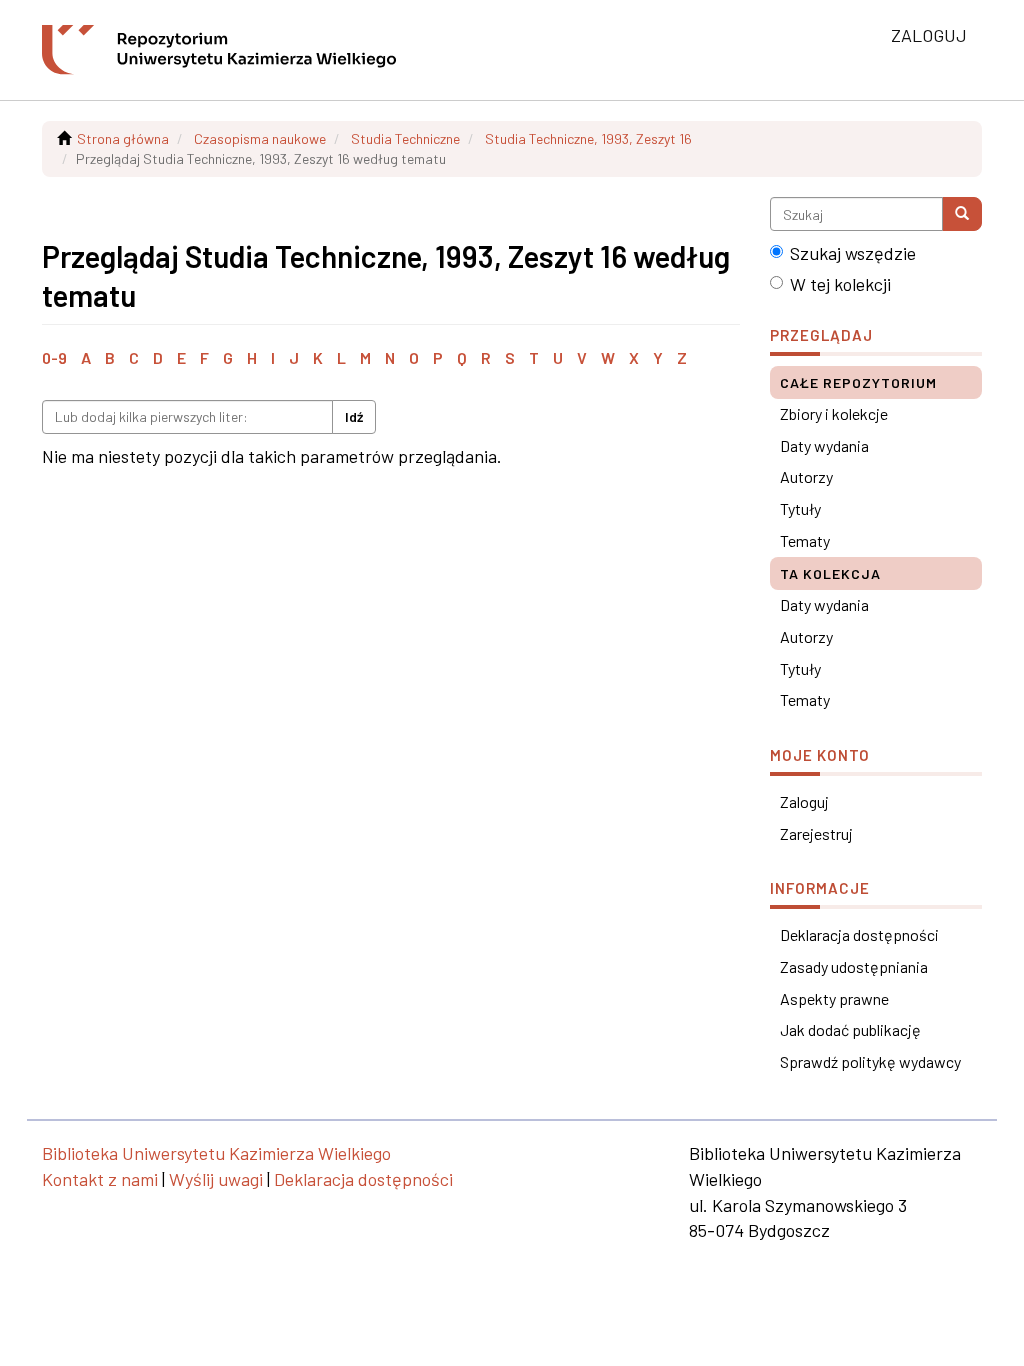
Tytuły (800, 508)
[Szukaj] (962, 214)
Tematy (805, 540)
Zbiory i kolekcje (834, 413)
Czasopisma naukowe (260, 138)
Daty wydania (824, 445)
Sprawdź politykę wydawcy (870, 1061)
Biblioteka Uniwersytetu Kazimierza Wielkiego (216, 1153)
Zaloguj (804, 801)
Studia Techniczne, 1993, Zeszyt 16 (588, 138)
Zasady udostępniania (854, 966)
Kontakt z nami (100, 1179)
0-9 (54, 357)
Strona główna (123, 138)
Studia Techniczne (405, 138)
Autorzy (806, 476)
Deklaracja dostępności (859, 934)
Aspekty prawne (834, 998)
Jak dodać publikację (850, 1029)
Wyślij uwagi (216, 1179)
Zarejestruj (816, 833)
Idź (354, 416)
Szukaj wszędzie (853, 253)
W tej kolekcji (840, 284)
